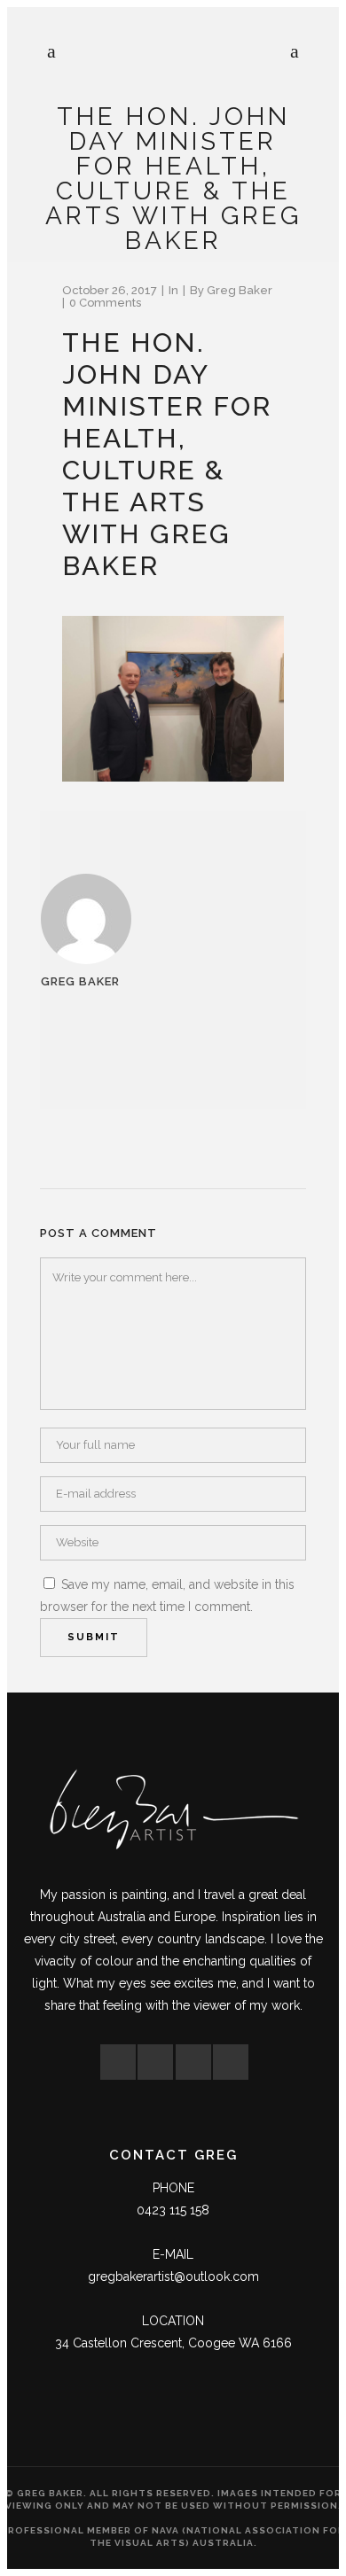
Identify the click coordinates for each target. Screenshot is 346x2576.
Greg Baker (240, 290)
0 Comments (105, 303)
